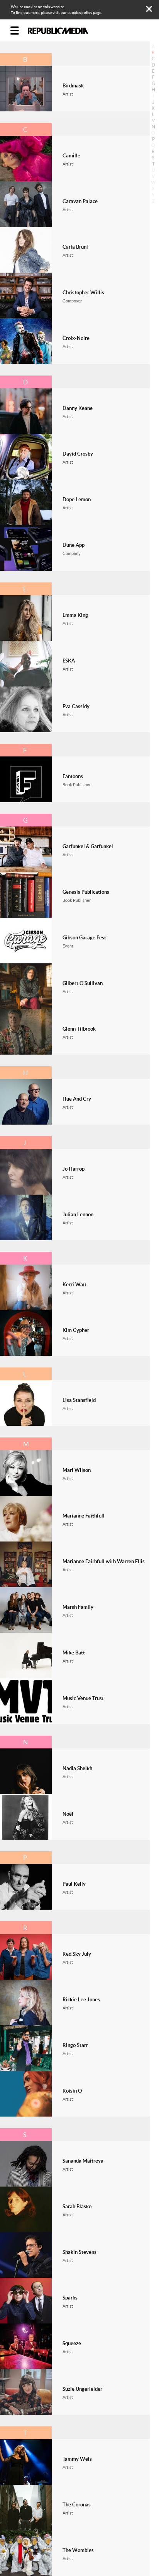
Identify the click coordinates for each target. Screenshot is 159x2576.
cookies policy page (84, 13)
